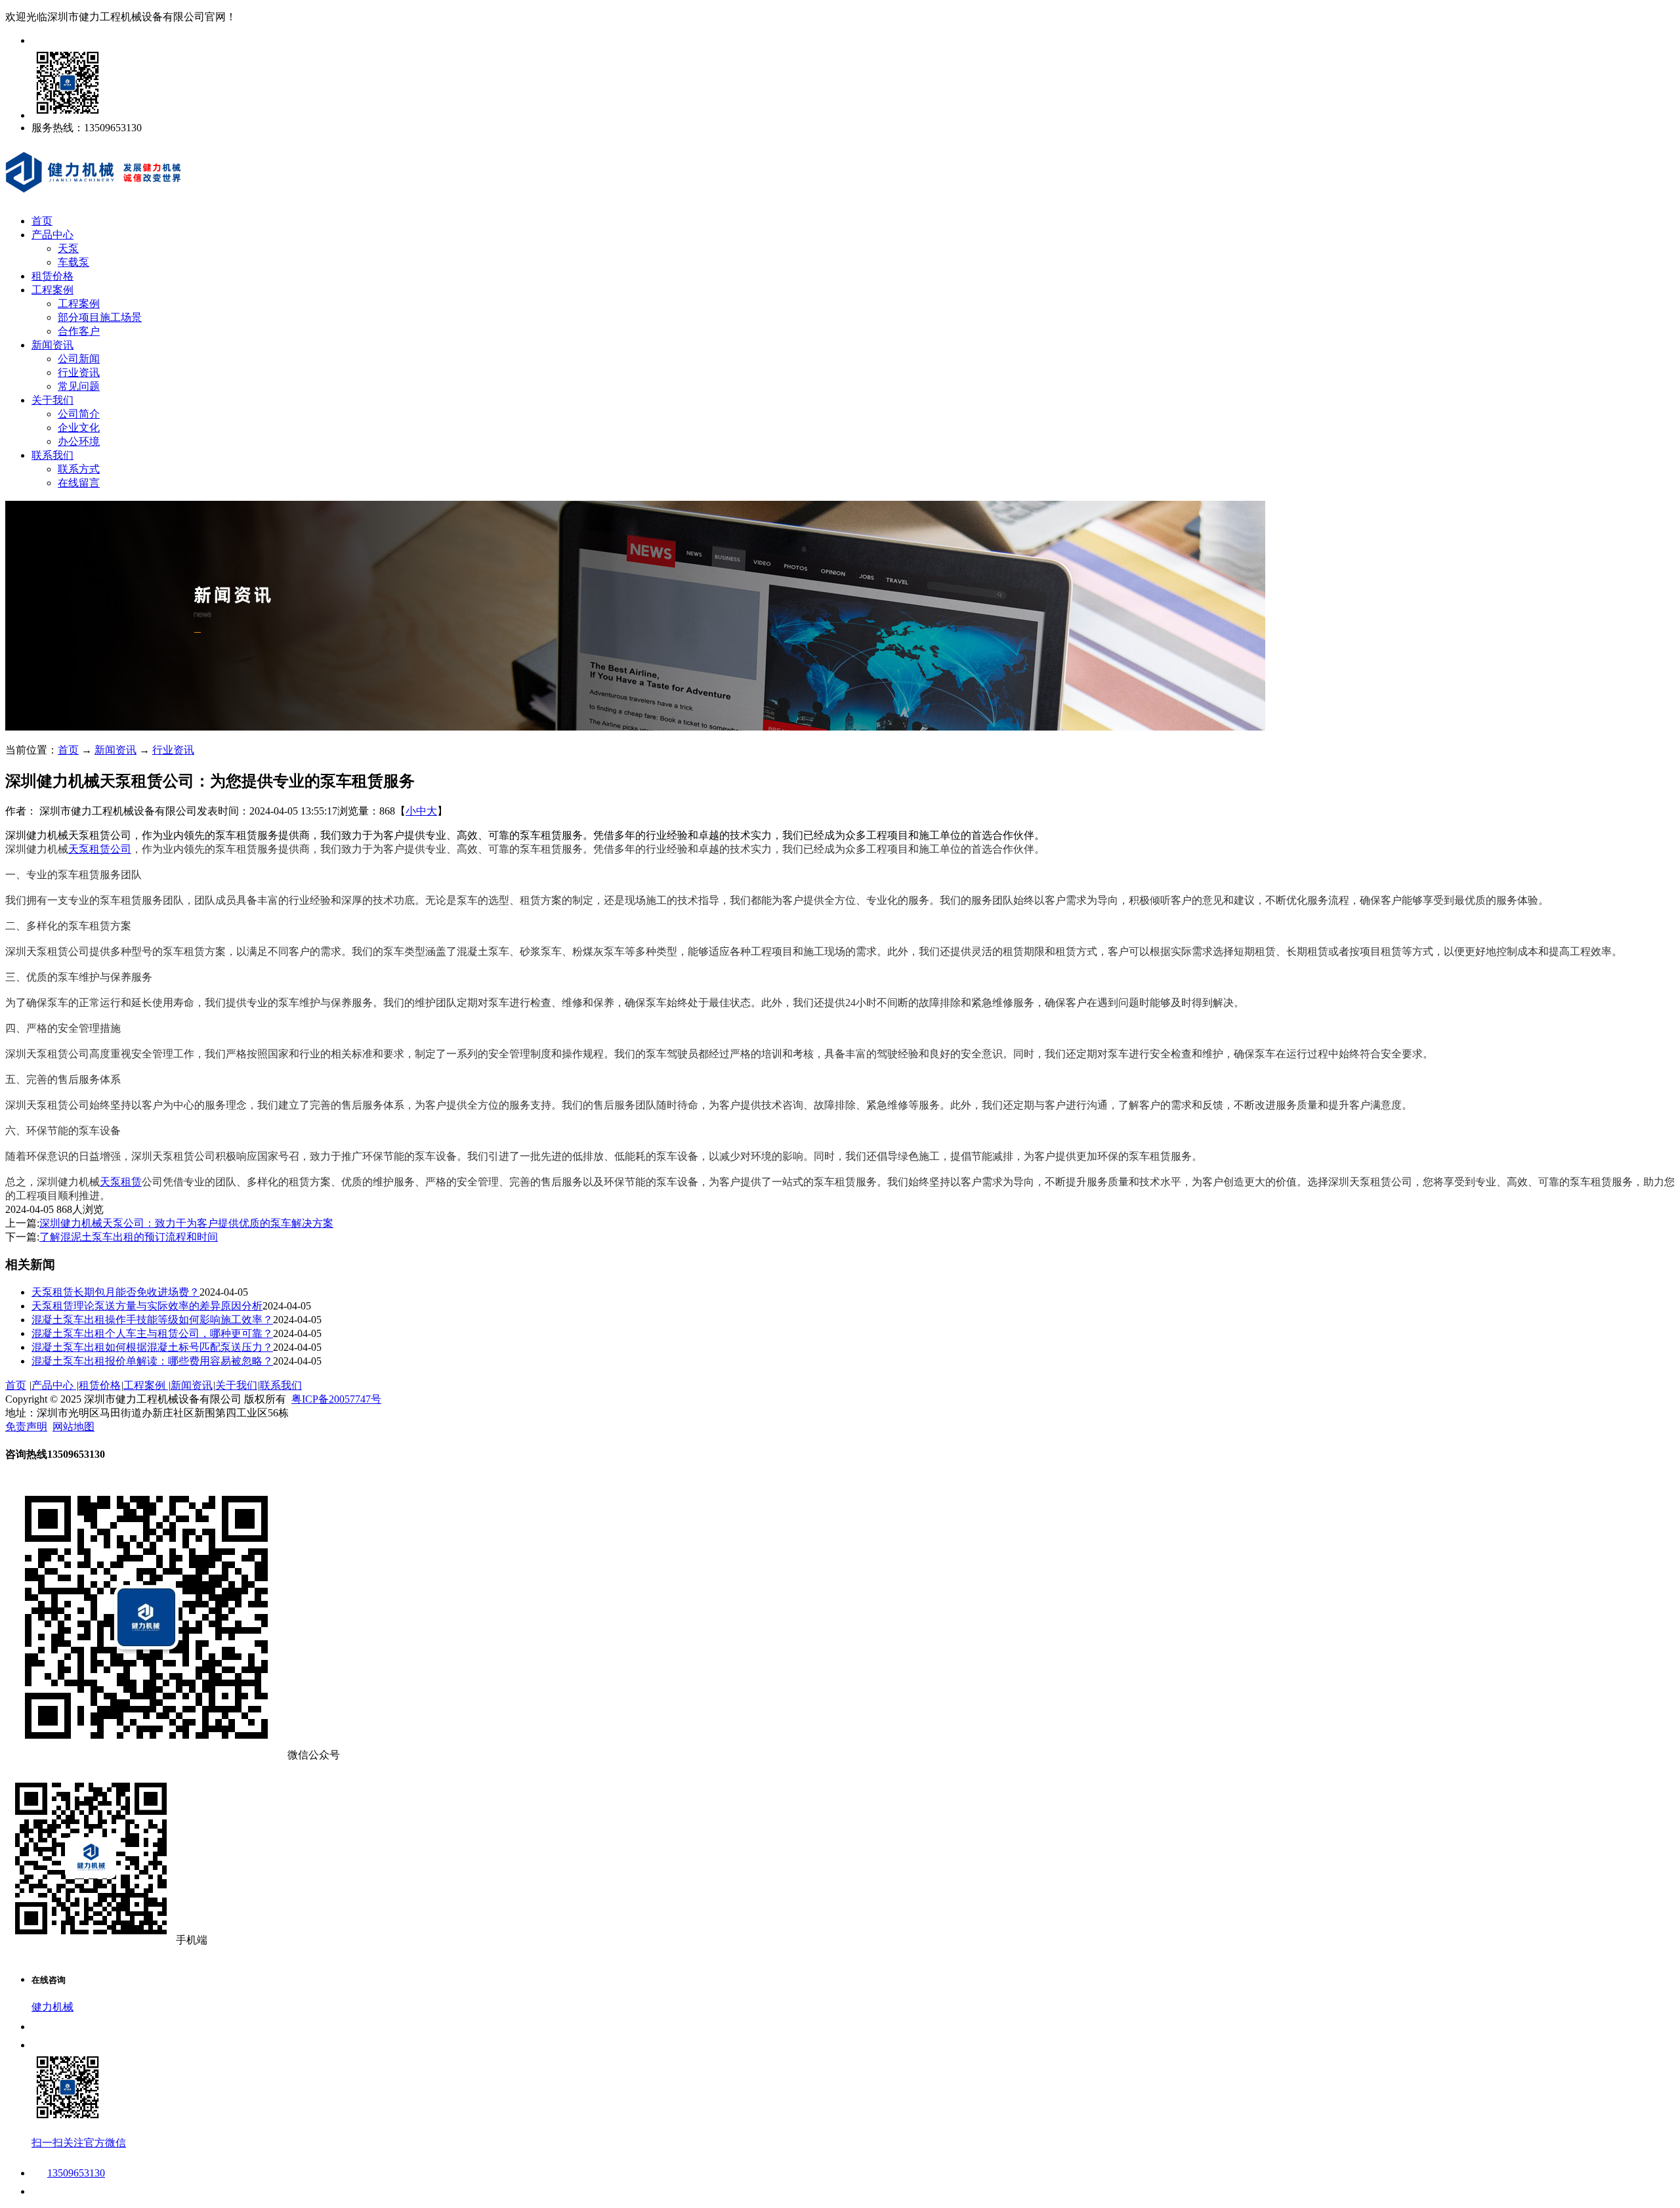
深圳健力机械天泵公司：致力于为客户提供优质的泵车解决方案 (186, 1223)
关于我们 (52, 400)
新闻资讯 (52, 345)
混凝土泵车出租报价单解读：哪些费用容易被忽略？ (152, 1361)
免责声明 (26, 1427)
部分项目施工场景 (100, 317)
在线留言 (79, 483)
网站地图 (73, 1427)
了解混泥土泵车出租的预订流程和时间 (129, 1237)
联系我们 (52, 455)
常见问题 (79, 386)
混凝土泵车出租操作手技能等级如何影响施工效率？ (152, 1320)
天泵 (68, 248)
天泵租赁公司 (100, 849)
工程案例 (52, 290)
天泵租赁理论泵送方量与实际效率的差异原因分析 (147, 1306)
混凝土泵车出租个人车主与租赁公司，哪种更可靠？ (152, 1333)
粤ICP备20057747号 (336, 1399)
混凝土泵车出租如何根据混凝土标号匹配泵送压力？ (152, 1347)
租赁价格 (52, 276)
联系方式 (79, 469)
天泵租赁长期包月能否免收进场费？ (115, 1292)
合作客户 (79, 331)
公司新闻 (79, 359)
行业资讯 (79, 372)
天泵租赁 (121, 1182)
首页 (42, 221)
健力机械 (52, 2007)
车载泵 (73, 262)
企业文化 (79, 428)
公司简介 (79, 414)
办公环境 (79, 441)
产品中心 (52, 235)
